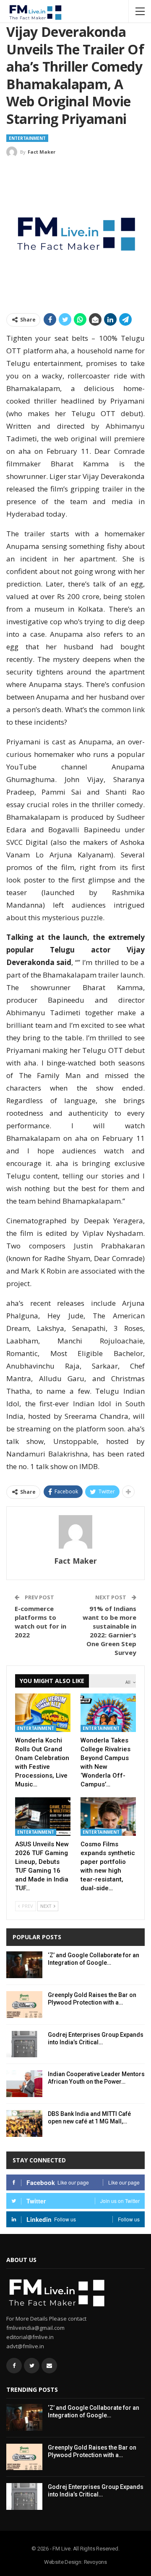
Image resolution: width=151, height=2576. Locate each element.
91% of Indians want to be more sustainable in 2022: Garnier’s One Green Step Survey (109, 1630)
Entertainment (27, 138)
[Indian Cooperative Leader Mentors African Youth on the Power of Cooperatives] (24, 2084)
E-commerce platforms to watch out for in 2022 (40, 1622)
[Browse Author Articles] (75, 1532)
